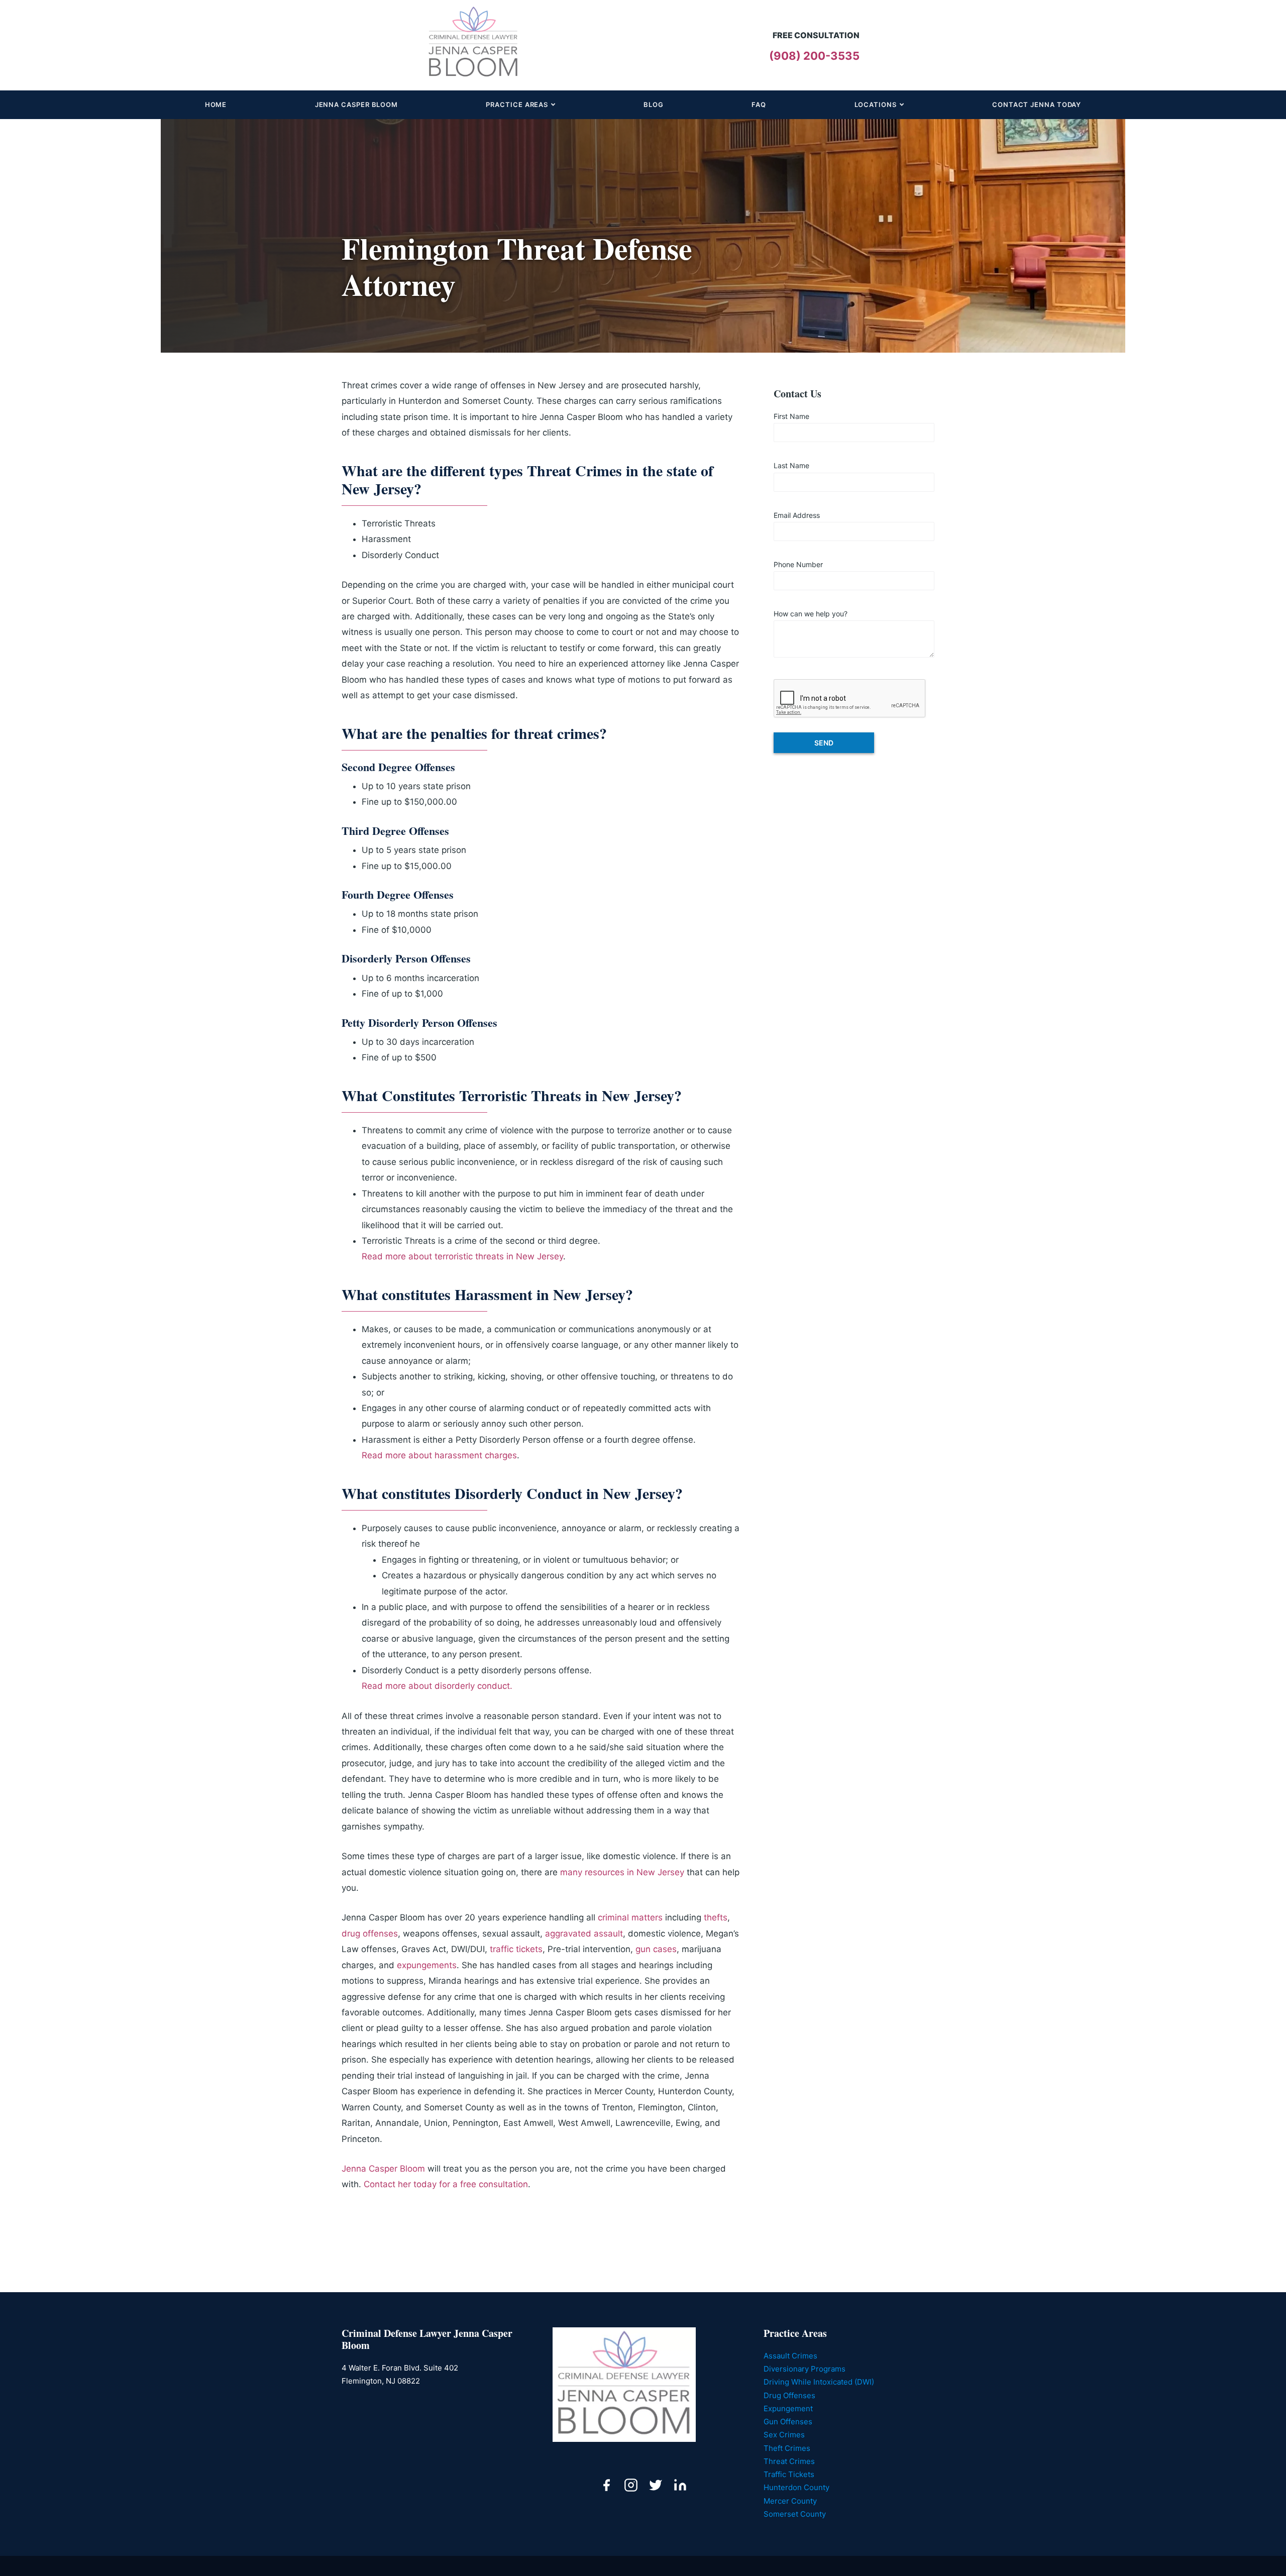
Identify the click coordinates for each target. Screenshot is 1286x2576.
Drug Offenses (789, 2395)
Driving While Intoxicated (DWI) (819, 2382)
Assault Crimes (790, 2356)
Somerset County (795, 2514)
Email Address (797, 515)
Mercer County (790, 2501)
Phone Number (798, 564)
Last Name (791, 465)
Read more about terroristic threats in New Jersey (462, 1256)
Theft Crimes (787, 2448)
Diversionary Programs (805, 2369)
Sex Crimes (784, 2435)
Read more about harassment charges (439, 1455)
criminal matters (630, 1917)
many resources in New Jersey (622, 1872)
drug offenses (370, 1934)
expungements (427, 1965)
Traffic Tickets (789, 2474)
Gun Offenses (788, 2422)
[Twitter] (656, 2487)
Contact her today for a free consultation (446, 2184)
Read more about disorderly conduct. (437, 1686)
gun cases (656, 1949)
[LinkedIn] (680, 2487)
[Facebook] (606, 2487)
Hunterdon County (796, 2487)
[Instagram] (631, 2487)
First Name (791, 416)
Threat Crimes (789, 2461)
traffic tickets (516, 1949)
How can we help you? (811, 614)
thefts (716, 1917)
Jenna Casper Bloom (383, 2169)
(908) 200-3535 (814, 56)
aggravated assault (584, 1934)
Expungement (788, 2408)
